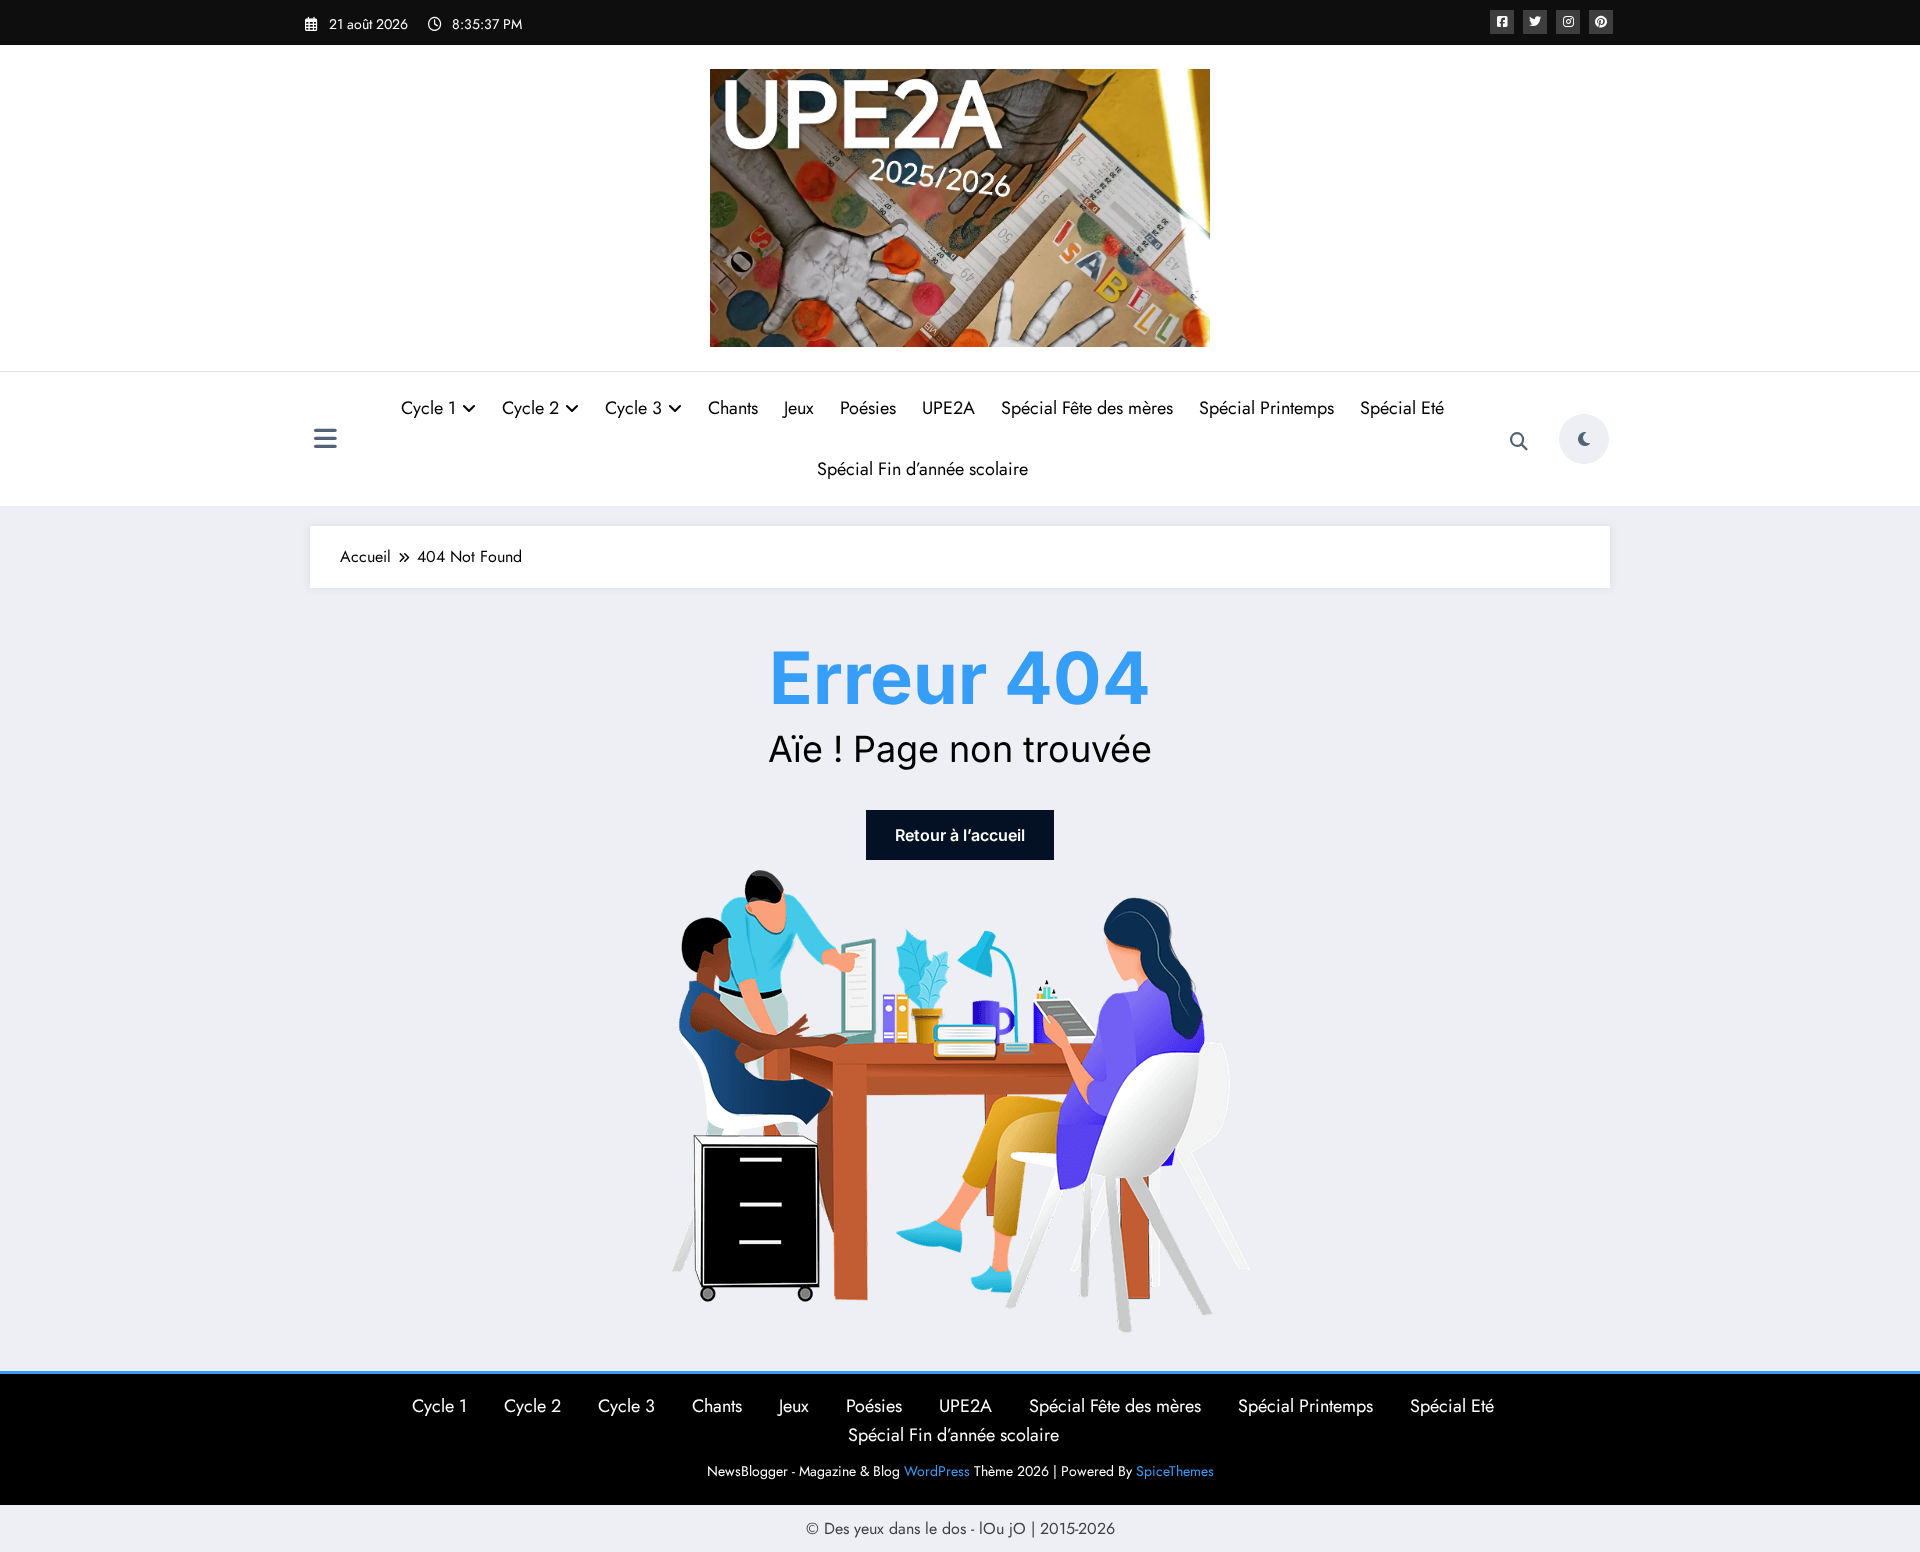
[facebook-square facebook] (1502, 22)
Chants (733, 408)
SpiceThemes (1175, 1471)
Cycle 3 (633, 408)
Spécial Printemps (1266, 408)
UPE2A (948, 408)
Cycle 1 (428, 408)
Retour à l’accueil (960, 835)
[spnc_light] (1584, 439)
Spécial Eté (1402, 408)
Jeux (799, 408)
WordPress (937, 1471)
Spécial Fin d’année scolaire (922, 469)
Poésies (868, 408)
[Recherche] (1519, 442)
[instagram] (1568, 22)
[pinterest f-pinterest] (1601, 22)
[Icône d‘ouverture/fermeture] (325, 441)
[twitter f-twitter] (1535, 22)
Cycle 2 (530, 408)
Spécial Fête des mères (1087, 408)
